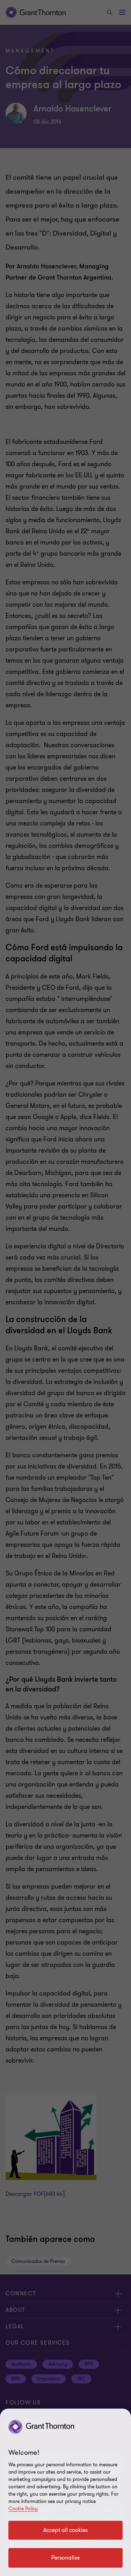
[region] (65, 2492)
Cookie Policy (23, 2509)
